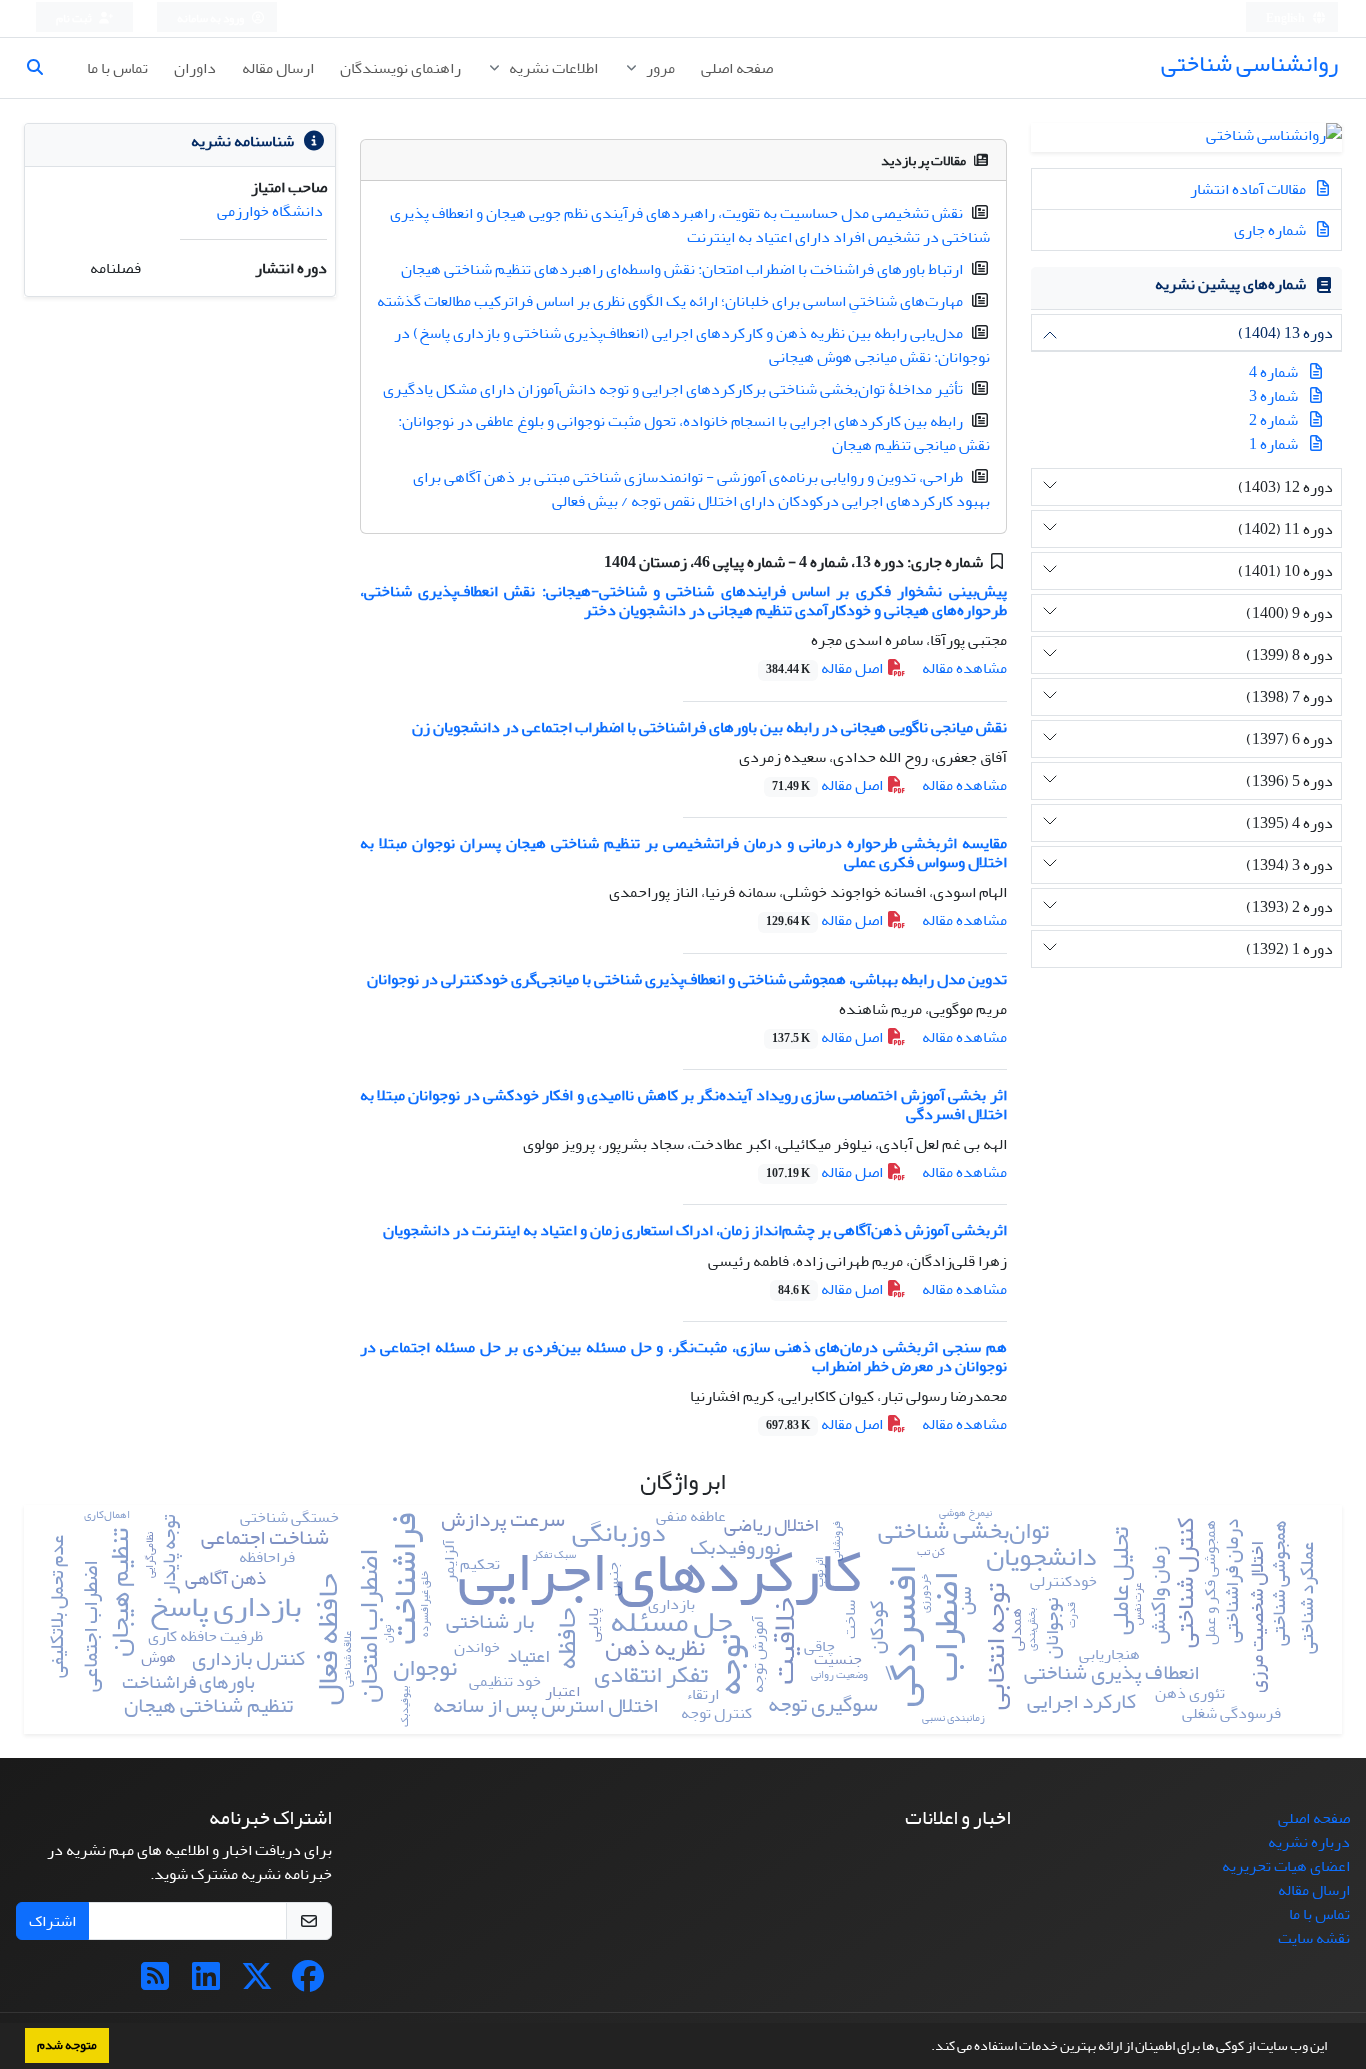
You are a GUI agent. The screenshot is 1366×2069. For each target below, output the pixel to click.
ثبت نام (75, 18)
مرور (659, 68)
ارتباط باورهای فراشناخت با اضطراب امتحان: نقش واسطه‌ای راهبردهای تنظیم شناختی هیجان (682, 269)
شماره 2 (1273, 420)
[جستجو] (43, 68)
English (1286, 18)
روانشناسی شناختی (1249, 63)
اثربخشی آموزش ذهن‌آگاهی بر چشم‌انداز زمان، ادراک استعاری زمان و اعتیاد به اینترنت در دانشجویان (695, 1230)
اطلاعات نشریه (552, 68)
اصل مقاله (826, 668)
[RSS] (155, 1983)
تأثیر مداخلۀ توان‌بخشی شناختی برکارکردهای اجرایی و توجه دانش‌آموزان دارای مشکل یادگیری (673, 389)
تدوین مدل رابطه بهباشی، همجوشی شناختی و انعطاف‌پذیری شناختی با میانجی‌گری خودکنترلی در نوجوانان (687, 979)
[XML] (589, 562)
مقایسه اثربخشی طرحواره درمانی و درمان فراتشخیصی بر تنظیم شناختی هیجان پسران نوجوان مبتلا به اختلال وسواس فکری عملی (683, 852)
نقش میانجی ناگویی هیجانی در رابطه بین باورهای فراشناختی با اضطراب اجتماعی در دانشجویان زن (709, 727)
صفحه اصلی (737, 68)
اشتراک (52, 1921)
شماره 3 (1273, 396)
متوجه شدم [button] (67, 2045)
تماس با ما (117, 68)
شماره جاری (1271, 230)
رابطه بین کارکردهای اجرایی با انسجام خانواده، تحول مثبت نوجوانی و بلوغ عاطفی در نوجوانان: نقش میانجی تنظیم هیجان (694, 433)
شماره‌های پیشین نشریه (1230, 284)
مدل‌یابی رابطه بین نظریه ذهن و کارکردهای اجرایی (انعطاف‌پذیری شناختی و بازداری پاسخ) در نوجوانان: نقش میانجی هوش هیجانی (692, 345)
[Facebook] (308, 1983)
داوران (195, 68)
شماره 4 (1273, 372)
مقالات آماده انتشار (1249, 189)
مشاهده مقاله (964, 668)
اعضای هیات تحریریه (1286, 1866)
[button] (926, 2048)
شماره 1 (1273, 444)
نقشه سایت (1314, 1938)
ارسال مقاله (278, 68)
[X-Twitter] (257, 1983)
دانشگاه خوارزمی (270, 211)
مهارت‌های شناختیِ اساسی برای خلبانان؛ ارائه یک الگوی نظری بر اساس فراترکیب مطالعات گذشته (670, 301)
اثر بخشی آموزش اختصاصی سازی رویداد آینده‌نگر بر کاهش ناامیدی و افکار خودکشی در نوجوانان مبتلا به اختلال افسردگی (683, 1104)
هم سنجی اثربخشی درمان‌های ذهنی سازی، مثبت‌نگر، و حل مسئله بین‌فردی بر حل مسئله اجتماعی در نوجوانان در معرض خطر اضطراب (683, 1356)
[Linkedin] (206, 1983)
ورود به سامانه (211, 18)
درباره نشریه (1309, 1842)
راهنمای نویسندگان (400, 68)
